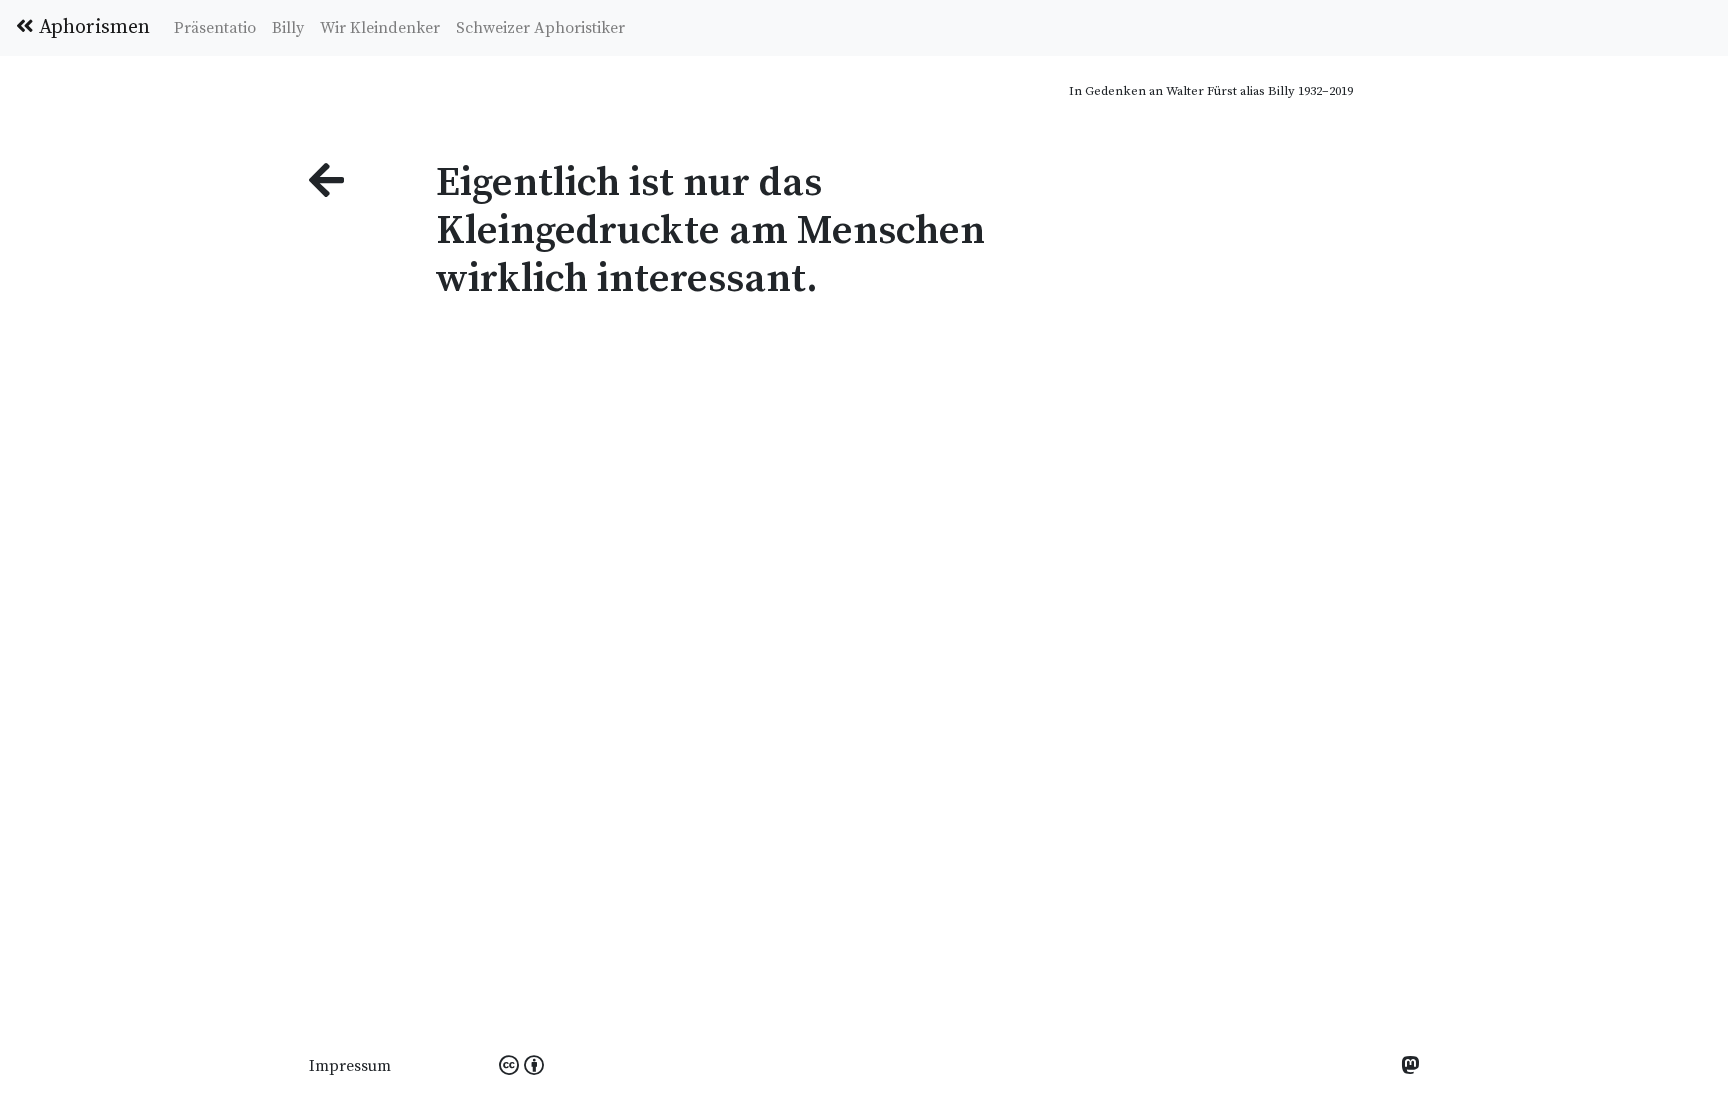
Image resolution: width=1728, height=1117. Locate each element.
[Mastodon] (1410, 1067)
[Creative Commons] (521, 1067)
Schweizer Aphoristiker (540, 28)
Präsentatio (215, 28)
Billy (288, 28)
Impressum (350, 1066)
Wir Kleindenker (380, 28)
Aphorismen (92, 27)
